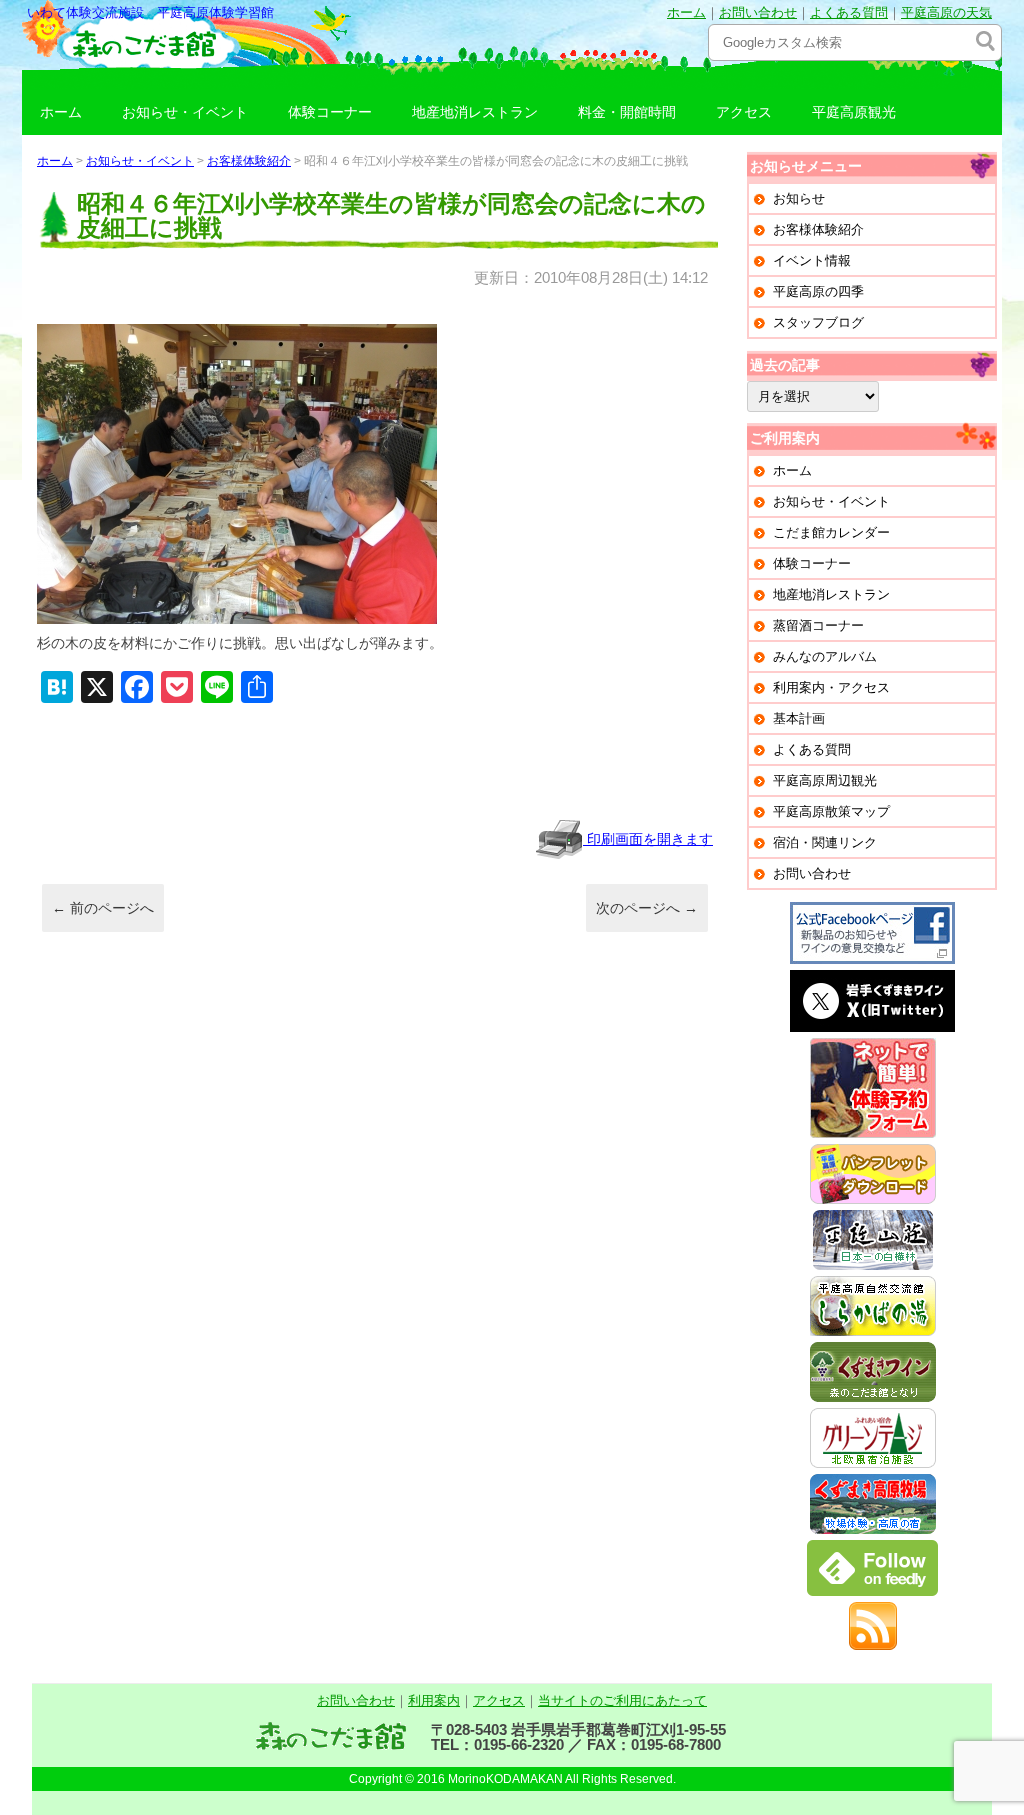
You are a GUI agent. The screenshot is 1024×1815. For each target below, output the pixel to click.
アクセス (744, 112)
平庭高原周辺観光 (825, 780)
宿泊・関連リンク (825, 842)
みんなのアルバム (825, 656)
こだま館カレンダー (831, 532)
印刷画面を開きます (648, 839)
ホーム (686, 12)
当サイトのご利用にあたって (622, 1700)
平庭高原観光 (854, 112)
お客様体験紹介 (249, 161)
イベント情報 (812, 260)
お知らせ (799, 198)
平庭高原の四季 (818, 291)
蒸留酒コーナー (818, 625)
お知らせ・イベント (185, 112)
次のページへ (647, 908)
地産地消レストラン (475, 112)
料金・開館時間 (627, 112)
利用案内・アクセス (831, 687)
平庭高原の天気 (946, 12)
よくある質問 (849, 12)
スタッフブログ (818, 322)
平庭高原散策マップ (831, 811)
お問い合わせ (758, 12)
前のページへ (103, 908)
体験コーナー (330, 112)
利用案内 (434, 1700)
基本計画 (799, 718)
